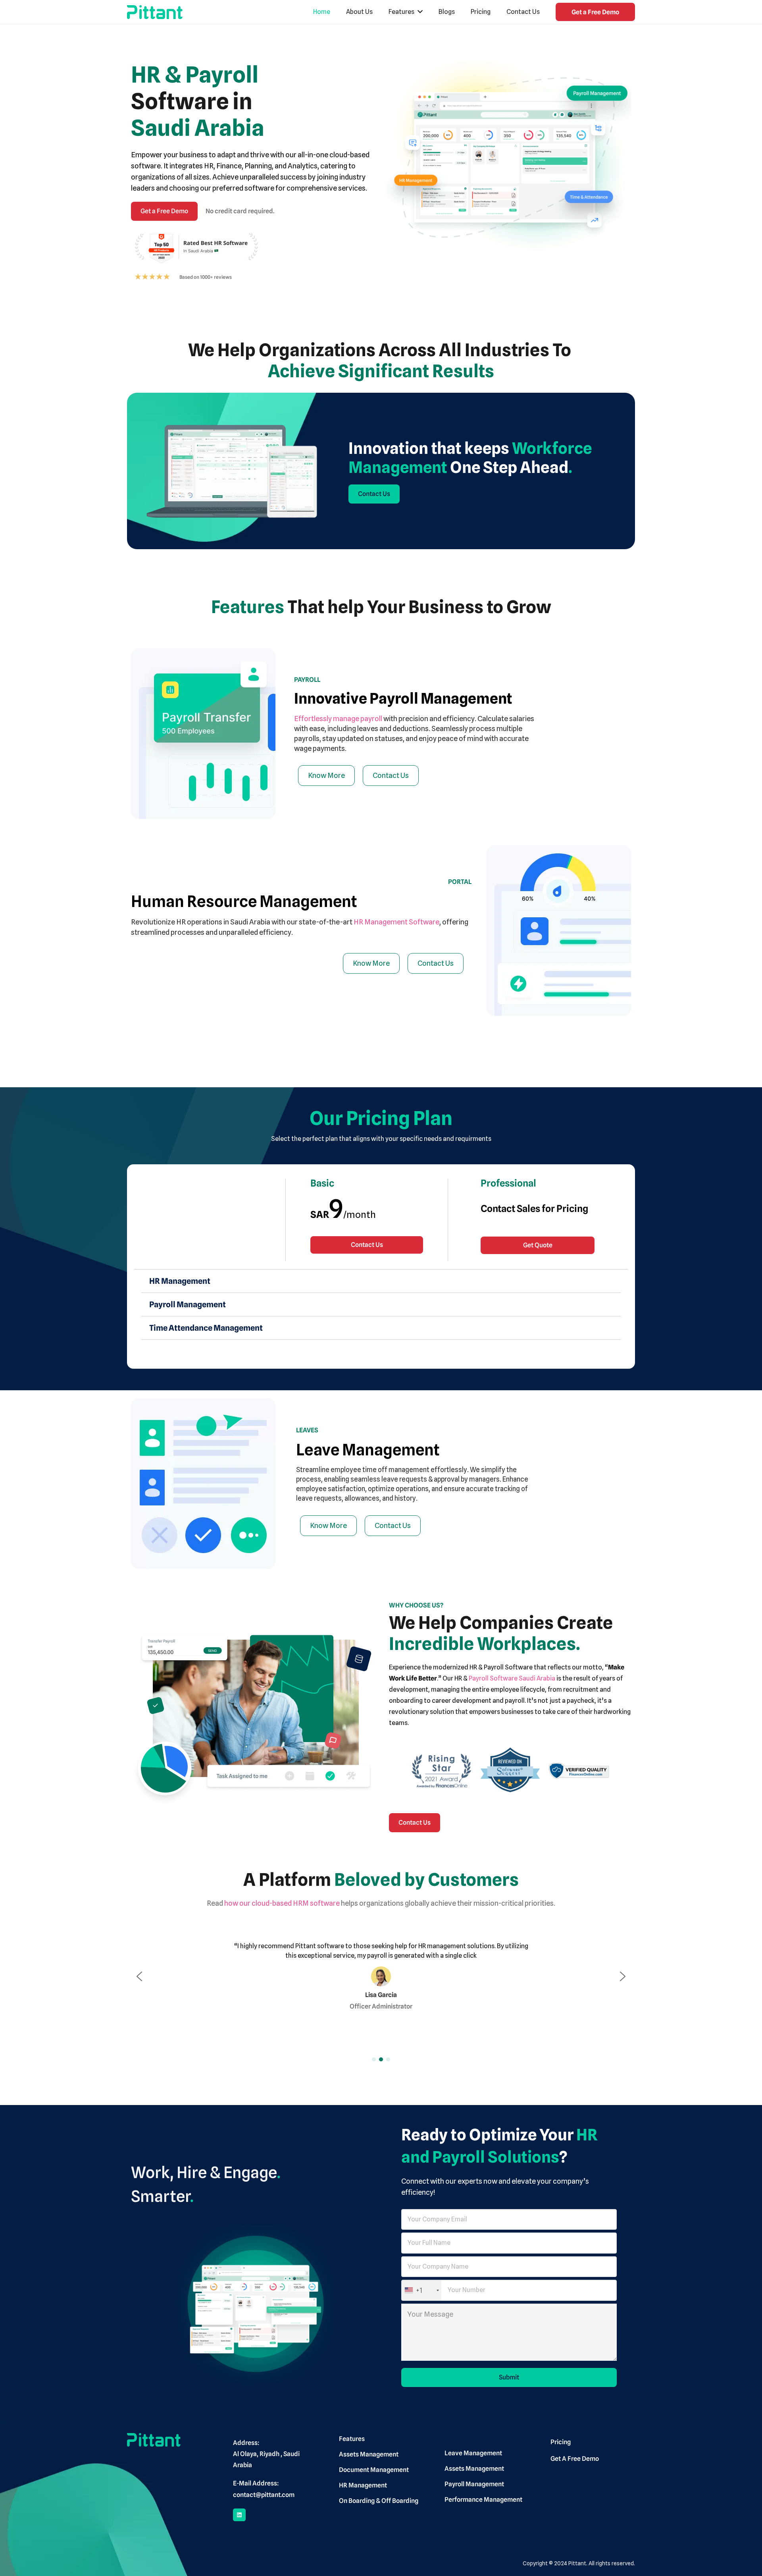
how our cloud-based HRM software (282, 1903)
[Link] (155, 12)
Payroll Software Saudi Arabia (512, 1678)
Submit (509, 2377)
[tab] (381, 1281)
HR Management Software (396, 922)
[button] (139, 1976)
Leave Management (368, 1449)
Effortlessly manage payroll (338, 719)
